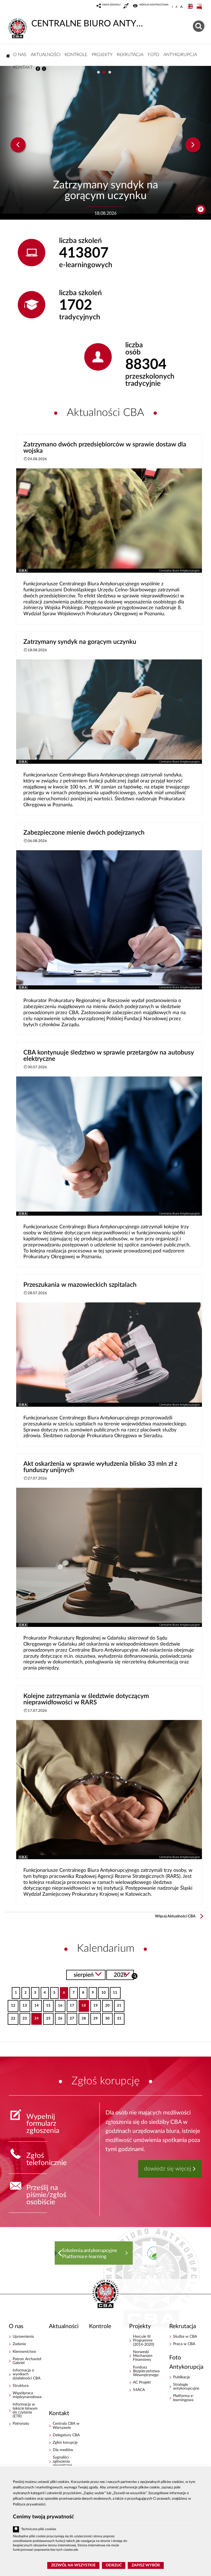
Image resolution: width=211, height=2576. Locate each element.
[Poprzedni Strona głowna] (60, 2253)
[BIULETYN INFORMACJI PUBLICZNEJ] (200, 7)
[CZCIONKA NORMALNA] (172, 7)
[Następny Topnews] (193, 145)
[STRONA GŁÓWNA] (8, 56)
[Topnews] (18, 145)
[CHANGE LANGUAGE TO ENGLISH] (191, 7)
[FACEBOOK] (38, 69)
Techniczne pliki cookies (39, 2529)
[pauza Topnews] (201, 209)
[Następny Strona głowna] (151, 2253)
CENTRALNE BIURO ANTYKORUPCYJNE (88, 24)
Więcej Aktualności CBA (175, 1916)
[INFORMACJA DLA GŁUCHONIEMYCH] (127, 7)
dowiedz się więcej (168, 2169)
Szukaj (134, 1975)
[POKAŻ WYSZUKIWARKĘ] (199, 25)
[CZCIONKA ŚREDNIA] (177, 7)
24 (35, 2017)
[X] (44, 69)
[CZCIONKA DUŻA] (181, 7)
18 (82, 2004)
